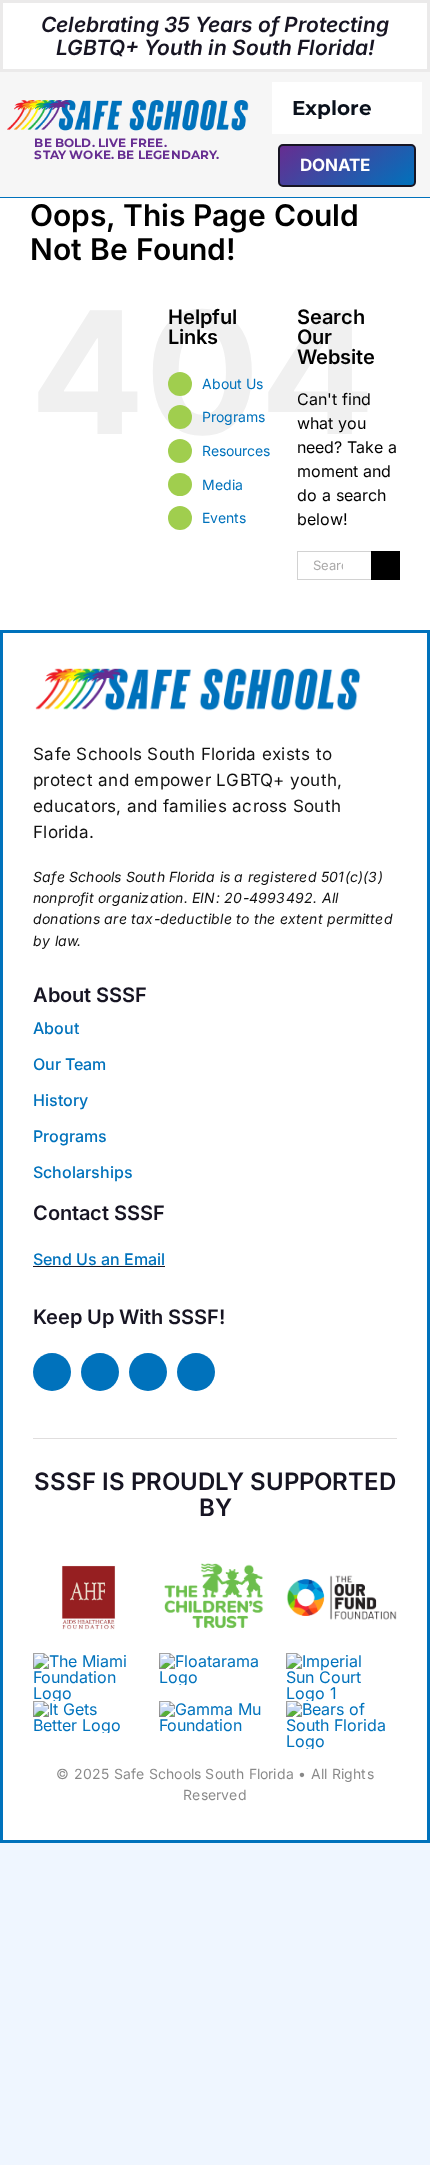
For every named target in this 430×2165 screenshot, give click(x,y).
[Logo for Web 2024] (127, 106)
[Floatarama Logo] (214, 1661)
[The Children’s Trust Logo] (214, 1550)
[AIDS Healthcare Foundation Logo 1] (88, 1558)
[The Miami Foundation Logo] (88, 1661)
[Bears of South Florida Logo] (197, 674)
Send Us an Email (99, 1259)
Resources (236, 450)
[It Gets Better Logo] (88, 1709)
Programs (233, 416)
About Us (232, 383)
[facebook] (52, 1372)
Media (222, 484)
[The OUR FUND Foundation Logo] (341, 1550)
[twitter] (100, 1372)
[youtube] (196, 1372)
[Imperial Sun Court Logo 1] (336, 1661)
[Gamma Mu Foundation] (214, 1709)
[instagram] (148, 1372)
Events (224, 517)
